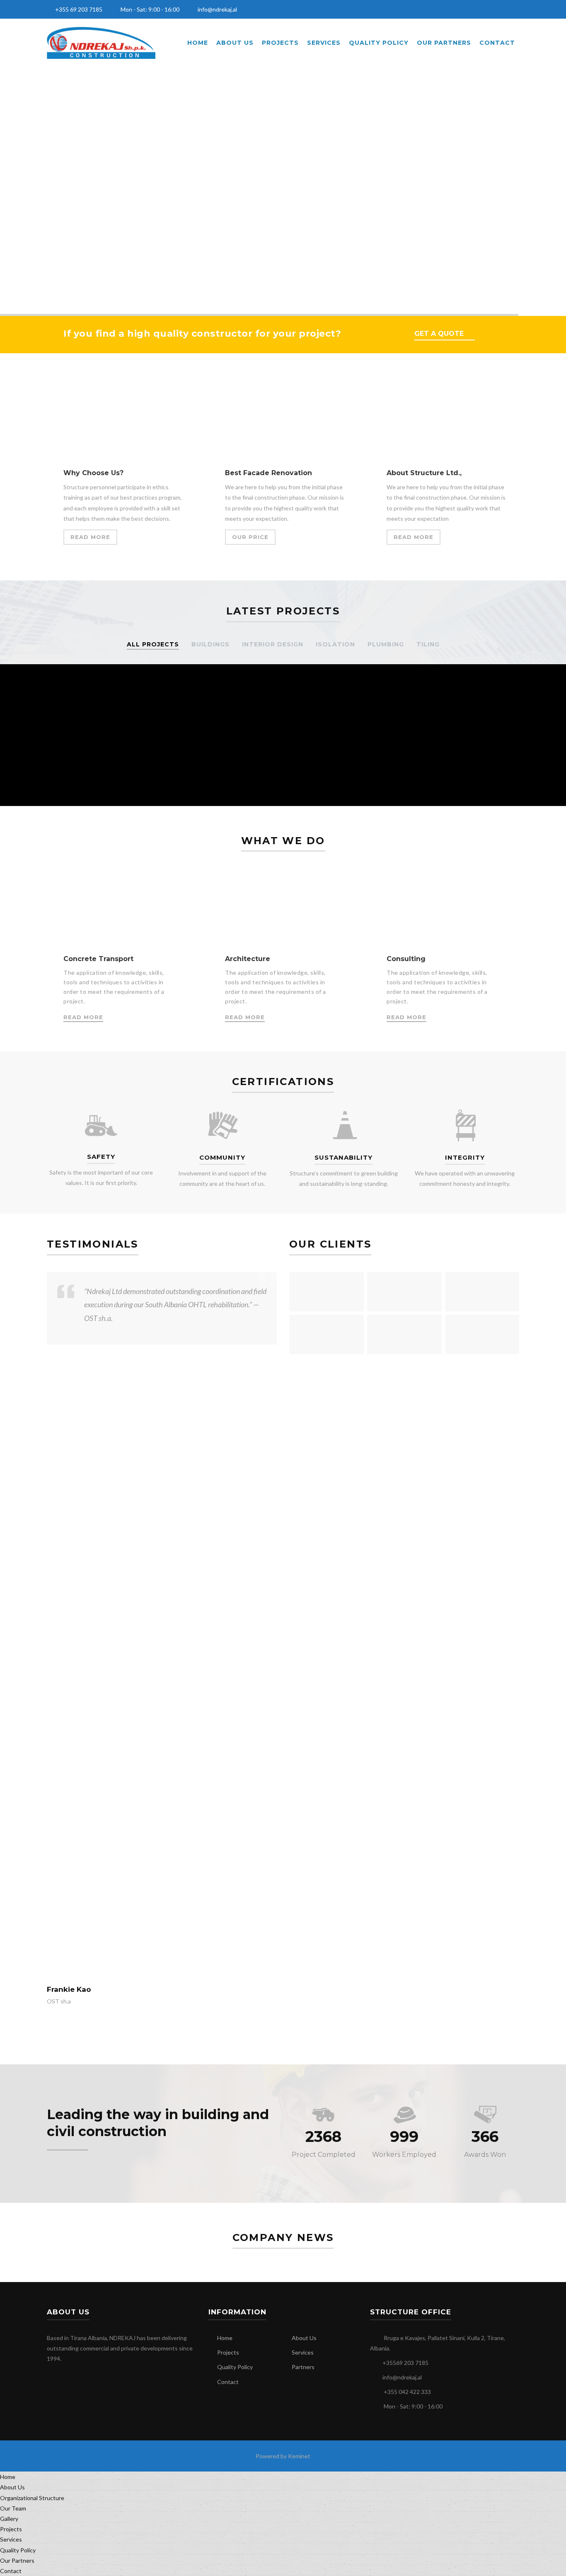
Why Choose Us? (93, 473)
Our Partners (444, 43)
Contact (497, 43)
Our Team (13, 2508)
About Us (235, 43)
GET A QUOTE (439, 334)
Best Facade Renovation (268, 473)
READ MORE (90, 537)
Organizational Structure (32, 2498)
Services (324, 43)
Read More (83, 1017)
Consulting (406, 959)
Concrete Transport (98, 959)
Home (198, 43)
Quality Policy (379, 43)
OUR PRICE (250, 537)
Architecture (248, 959)
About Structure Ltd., (424, 473)
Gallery (9, 2519)
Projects (280, 43)
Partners (303, 2367)
